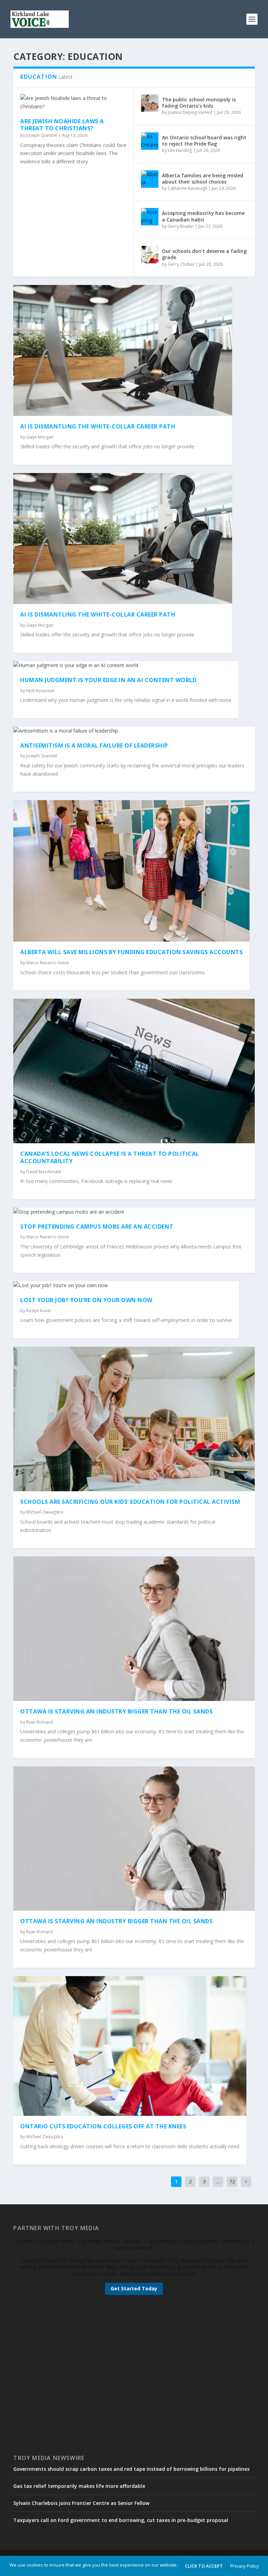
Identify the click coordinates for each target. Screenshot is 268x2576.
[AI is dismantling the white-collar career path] (123, 350)
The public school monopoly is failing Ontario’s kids (199, 103)
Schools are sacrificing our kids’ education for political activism (130, 1502)
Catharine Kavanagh (188, 188)
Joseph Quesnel (42, 135)
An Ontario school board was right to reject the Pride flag (204, 141)
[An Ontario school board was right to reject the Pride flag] (150, 141)
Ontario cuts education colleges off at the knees (103, 2126)
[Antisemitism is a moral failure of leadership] (134, 731)
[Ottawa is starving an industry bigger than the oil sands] (134, 1629)
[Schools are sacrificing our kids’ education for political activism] (134, 1419)
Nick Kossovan (40, 691)
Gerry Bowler (181, 226)
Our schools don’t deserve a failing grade (204, 254)
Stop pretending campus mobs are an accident (97, 1227)
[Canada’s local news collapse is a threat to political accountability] (134, 1071)
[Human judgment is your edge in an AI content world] (126, 665)
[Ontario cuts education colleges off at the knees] (130, 2046)
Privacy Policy (245, 2566)
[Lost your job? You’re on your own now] (126, 1285)
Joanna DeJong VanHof (190, 112)
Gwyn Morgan (40, 437)
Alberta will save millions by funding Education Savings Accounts (131, 952)
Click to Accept (204, 2566)
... (218, 2182)
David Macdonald (44, 1172)
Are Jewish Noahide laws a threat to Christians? (62, 125)
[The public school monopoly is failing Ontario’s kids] (150, 103)
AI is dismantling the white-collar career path (98, 426)
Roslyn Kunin (39, 1311)
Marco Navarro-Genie (48, 963)
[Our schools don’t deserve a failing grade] (150, 255)
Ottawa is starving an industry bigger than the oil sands (116, 1711)
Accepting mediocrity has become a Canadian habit (203, 216)
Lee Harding (180, 150)
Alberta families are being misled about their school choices (203, 179)
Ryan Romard (39, 1722)
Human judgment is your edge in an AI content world (108, 680)
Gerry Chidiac (181, 264)
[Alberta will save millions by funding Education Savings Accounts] (131, 871)
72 (232, 2182)
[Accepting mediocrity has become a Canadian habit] (150, 217)
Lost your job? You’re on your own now (86, 1300)
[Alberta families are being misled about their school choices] (150, 179)
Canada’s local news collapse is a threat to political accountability (110, 1157)
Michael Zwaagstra (45, 1512)
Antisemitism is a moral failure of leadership (94, 745)
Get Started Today (134, 2288)
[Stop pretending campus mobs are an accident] (134, 1212)
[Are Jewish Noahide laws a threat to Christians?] (73, 102)
